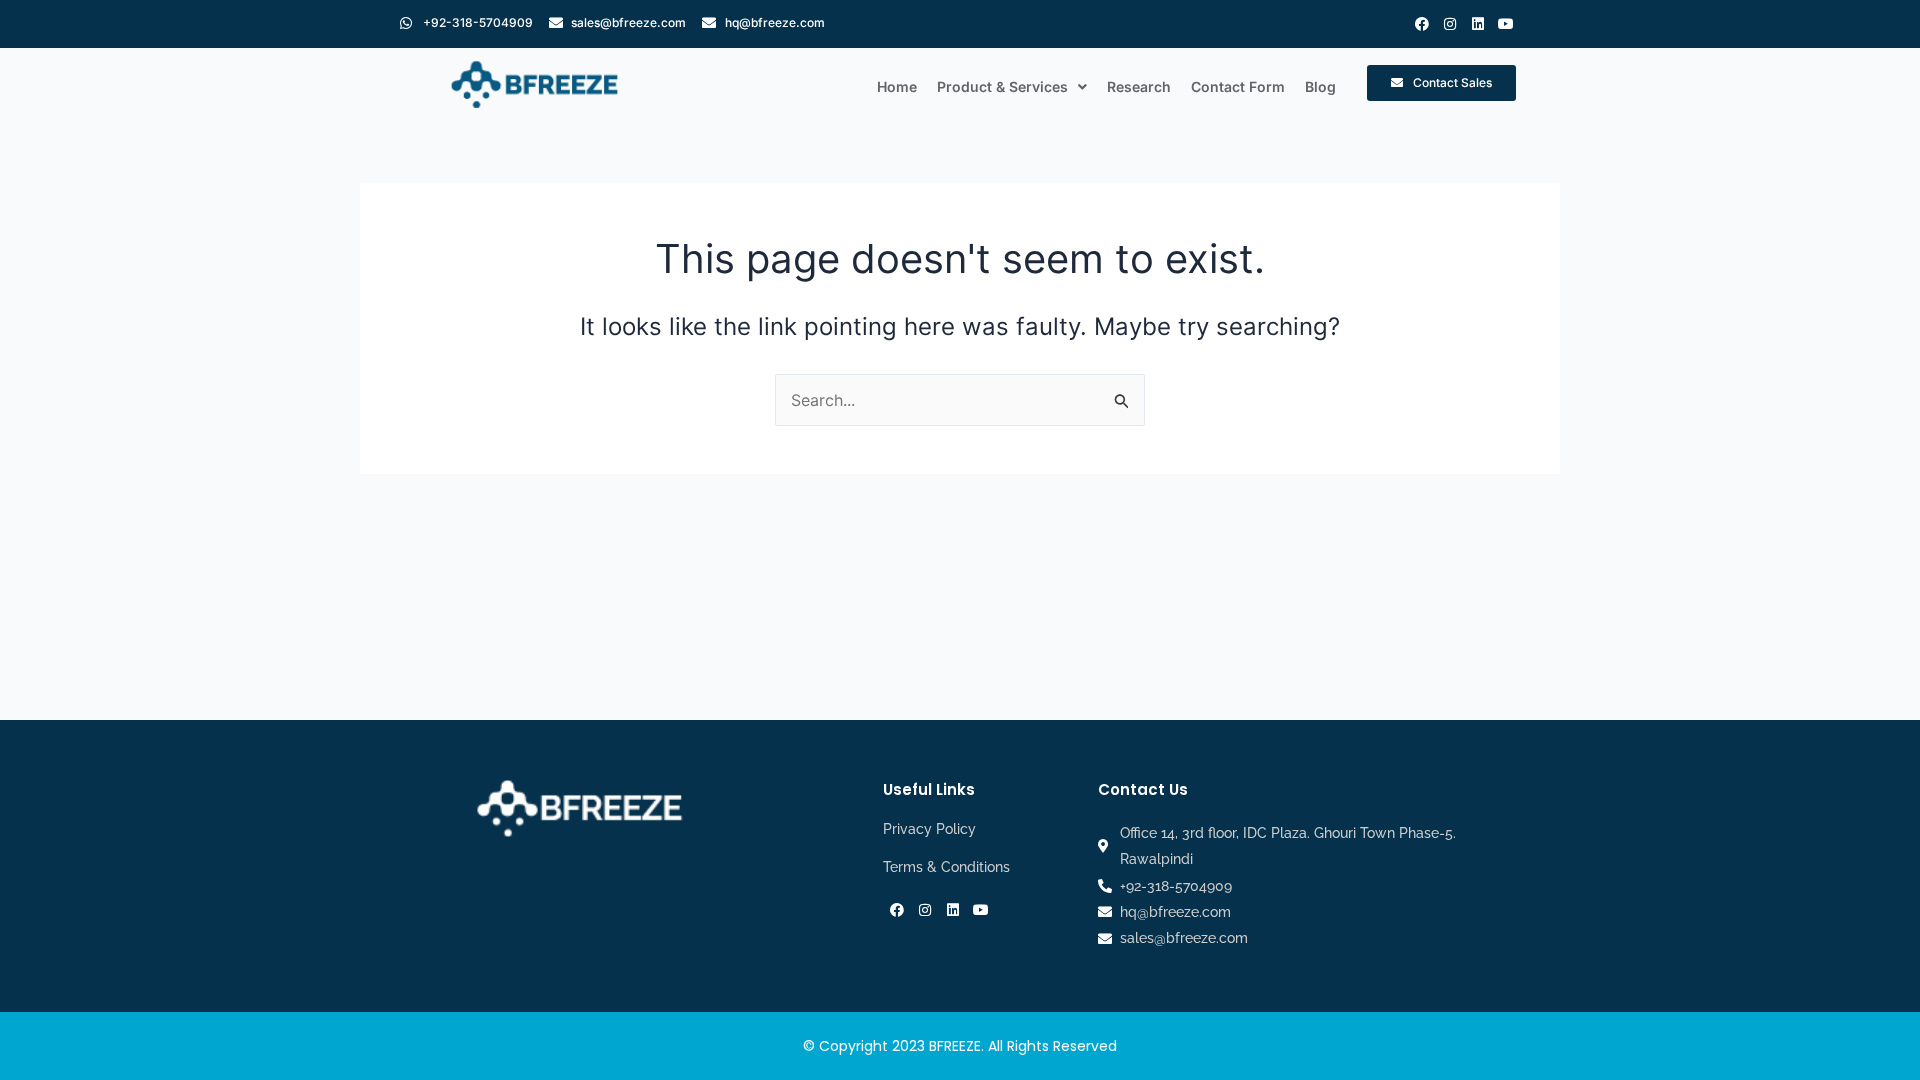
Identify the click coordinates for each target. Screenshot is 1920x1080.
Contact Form (1238, 86)
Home (897, 86)
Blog (1320, 86)
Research (1139, 86)
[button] (1012, 87)
